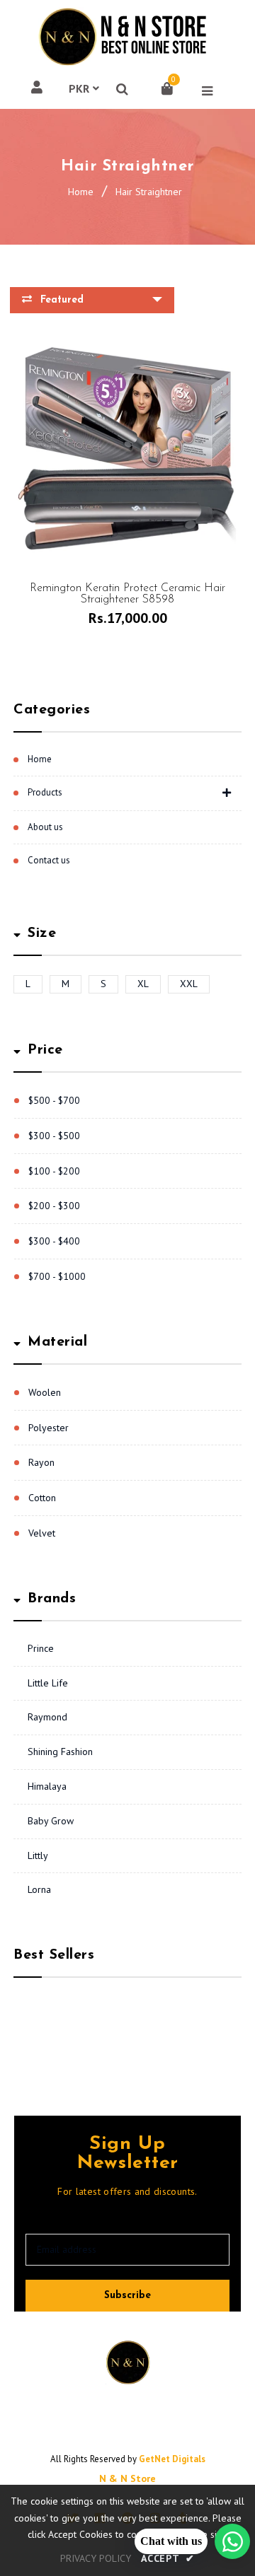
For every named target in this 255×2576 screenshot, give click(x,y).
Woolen (45, 1392)
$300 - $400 (54, 1241)
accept (168, 2558)
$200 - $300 (54, 1206)
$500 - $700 (54, 1100)
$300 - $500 (54, 1136)
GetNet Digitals (172, 2459)
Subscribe (127, 2296)
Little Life (48, 1683)
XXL (189, 984)
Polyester (49, 1428)
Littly (38, 1855)
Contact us (49, 860)
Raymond (47, 1717)
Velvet (42, 1533)
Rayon (41, 1462)
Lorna (39, 1889)
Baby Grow (51, 1821)
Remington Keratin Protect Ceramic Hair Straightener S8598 (127, 594)
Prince (41, 1648)
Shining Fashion (60, 1752)
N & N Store (127, 2478)
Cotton (42, 1498)
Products (45, 792)
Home (81, 192)
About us (45, 827)
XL (143, 984)
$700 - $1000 (57, 1276)
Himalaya (47, 1786)
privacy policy (96, 2558)
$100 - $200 (54, 1171)
